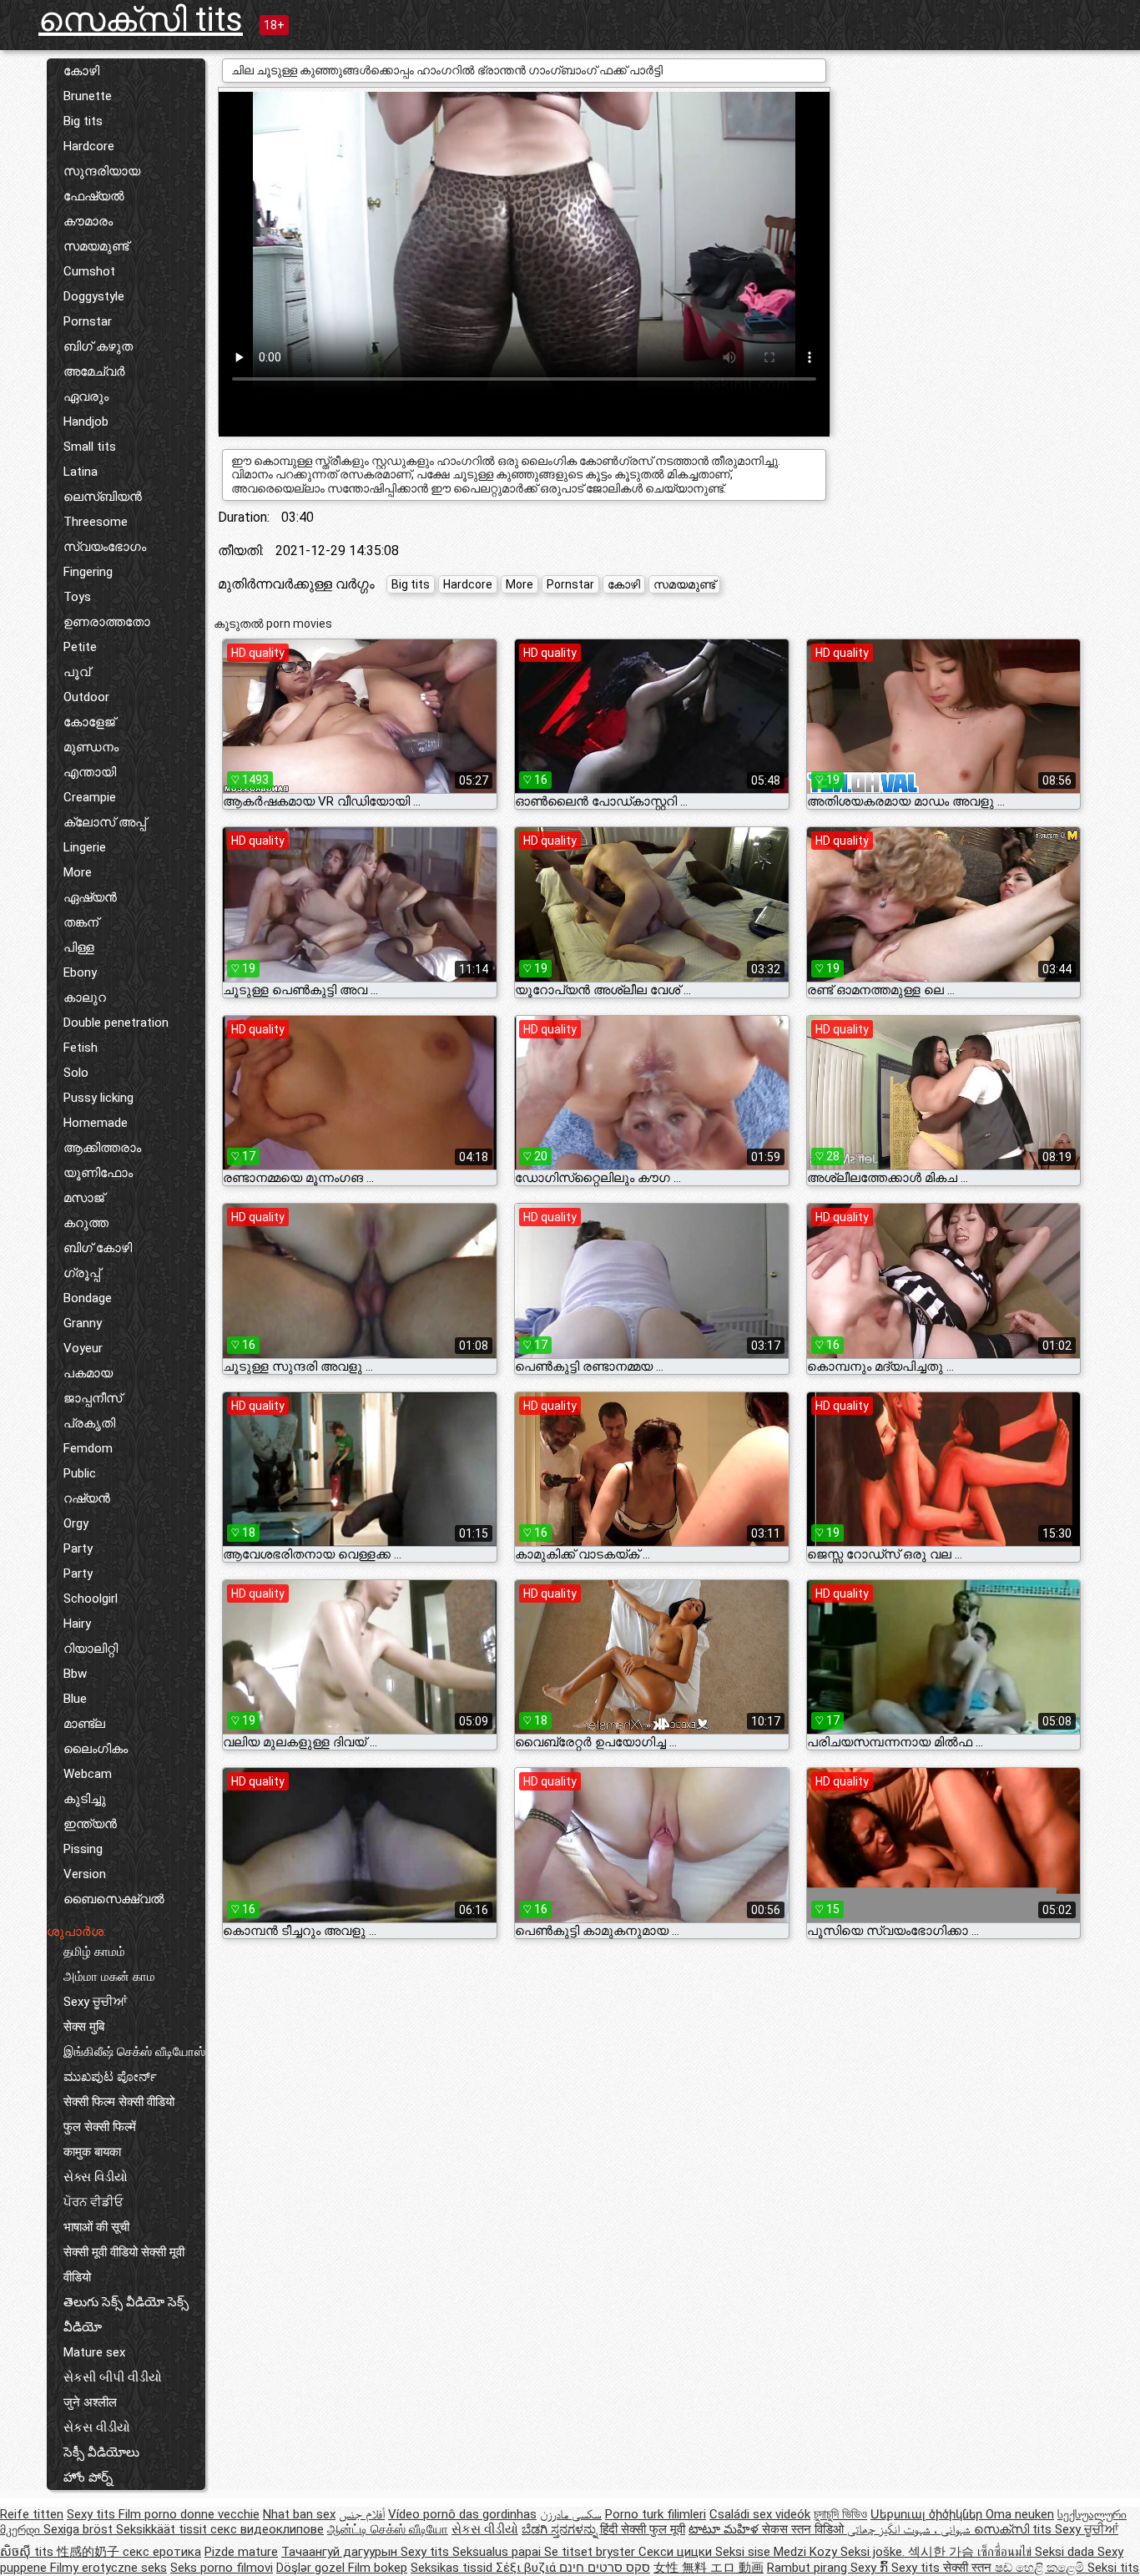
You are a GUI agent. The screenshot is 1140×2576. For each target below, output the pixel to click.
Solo (76, 1073)
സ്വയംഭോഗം (105, 547)
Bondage (88, 1298)
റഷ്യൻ (87, 1498)
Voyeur (83, 1348)
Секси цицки (677, 2552)
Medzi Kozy (807, 2552)
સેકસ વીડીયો (97, 2427)
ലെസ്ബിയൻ (103, 497)
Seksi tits (1113, 2568)
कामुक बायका (92, 2152)
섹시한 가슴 (943, 2552)
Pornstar (88, 321)
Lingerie (85, 847)
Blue (75, 1699)
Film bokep (378, 2568)
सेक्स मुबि (84, 2027)
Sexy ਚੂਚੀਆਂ (95, 2002)
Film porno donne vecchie (189, 2514)
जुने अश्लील (90, 2402)
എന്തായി (90, 772)
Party (78, 1548)
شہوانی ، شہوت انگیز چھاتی (910, 2529)
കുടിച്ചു (85, 1799)
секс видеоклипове (267, 2529)
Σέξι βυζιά (527, 2568)
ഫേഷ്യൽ (94, 196)
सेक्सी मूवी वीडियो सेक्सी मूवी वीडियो (124, 2265)
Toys (77, 597)
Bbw (75, 1674)
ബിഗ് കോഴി (98, 1248)
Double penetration (116, 1023)
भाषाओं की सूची (96, 2227)
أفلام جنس (362, 2514)
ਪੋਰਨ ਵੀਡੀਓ (93, 2202)
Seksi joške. (874, 2552)
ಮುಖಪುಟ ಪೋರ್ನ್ (110, 2077)
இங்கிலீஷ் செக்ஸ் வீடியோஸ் (134, 2052)
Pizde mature (241, 2552)
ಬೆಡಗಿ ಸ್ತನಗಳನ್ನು (561, 2529)
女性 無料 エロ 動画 (709, 2568)
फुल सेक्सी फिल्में (100, 2127)
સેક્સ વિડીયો (96, 2177)
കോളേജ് (89, 722)
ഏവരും (86, 397)
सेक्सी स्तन (969, 2568)
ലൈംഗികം (96, 1749)
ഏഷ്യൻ (90, 897)
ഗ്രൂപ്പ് (82, 1273)
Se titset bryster (591, 2552)
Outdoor (86, 697)
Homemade (96, 1123)
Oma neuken (1020, 2514)
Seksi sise (744, 2552)
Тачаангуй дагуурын (341, 2552)
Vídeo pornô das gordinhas (462, 2514)
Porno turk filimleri (656, 2514)
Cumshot (89, 271)
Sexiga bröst (80, 2529)
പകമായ (88, 1373)
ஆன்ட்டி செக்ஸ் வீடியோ (388, 2529)
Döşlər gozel (312, 2568)
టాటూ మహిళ (725, 2529)
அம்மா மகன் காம (109, 1977)
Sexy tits (93, 2514)
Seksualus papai (498, 2552)
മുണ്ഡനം (91, 747)
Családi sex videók (760, 2514)
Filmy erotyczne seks (108, 2568)
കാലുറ (85, 998)
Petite (80, 647)
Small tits (90, 447)
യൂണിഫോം (98, 1173)
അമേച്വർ (94, 371)
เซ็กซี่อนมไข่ (1006, 2552)
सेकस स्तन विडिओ (805, 2529)
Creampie (90, 797)
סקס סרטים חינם (605, 2568)
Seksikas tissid (453, 2568)
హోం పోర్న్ (88, 2478)
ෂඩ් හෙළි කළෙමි (1041, 2568)
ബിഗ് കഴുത (98, 346)
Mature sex (94, 2352)
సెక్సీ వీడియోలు (101, 2452)
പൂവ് (77, 672)
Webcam (88, 1774)
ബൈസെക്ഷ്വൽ (114, 1899)
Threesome (96, 522)
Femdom (88, 1448)
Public (80, 1473)
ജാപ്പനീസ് (93, 1398)
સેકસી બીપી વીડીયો (113, 2377)
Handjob (86, 422)
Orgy (76, 1523)
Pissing (83, 1849)
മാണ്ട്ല (84, 1724)
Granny (83, 1323)
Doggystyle (94, 296)
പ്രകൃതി (89, 1423)
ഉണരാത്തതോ (107, 622)
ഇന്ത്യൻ (90, 1824)
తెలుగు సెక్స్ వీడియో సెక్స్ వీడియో (126, 2315)
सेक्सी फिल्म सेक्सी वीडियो (119, 2102)
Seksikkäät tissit (163, 2529)
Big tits (83, 121)
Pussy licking (98, 1098)
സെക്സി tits (141, 20)
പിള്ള (79, 947)
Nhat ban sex (299, 2514)
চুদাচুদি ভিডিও (840, 2514)
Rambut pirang (809, 2568)
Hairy (77, 1624)
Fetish (81, 1048)
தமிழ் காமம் (94, 1952)
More (78, 872)
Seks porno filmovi (222, 2568)
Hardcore (89, 146)
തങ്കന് (81, 922)
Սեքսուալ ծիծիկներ (928, 2514)
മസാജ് (84, 1198)
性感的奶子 (90, 2552)
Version (85, 1874)
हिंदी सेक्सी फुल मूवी (643, 2529)
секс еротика (162, 2552)
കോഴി (81, 71)
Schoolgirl (91, 1599)
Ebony (80, 972)
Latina (81, 472)
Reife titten (32, 2514)
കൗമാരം (88, 221)
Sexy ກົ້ (871, 2568)
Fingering (88, 572)
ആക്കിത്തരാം (102, 1148)
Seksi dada (1066, 2552)
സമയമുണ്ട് (96, 246)
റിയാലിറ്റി (91, 1649)
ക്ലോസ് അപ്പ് (105, 822)
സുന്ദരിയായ (102, 171)
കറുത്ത (86, 1223)
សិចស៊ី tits (28, 2552)
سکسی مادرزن (571, 2514)
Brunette (88, 96)
